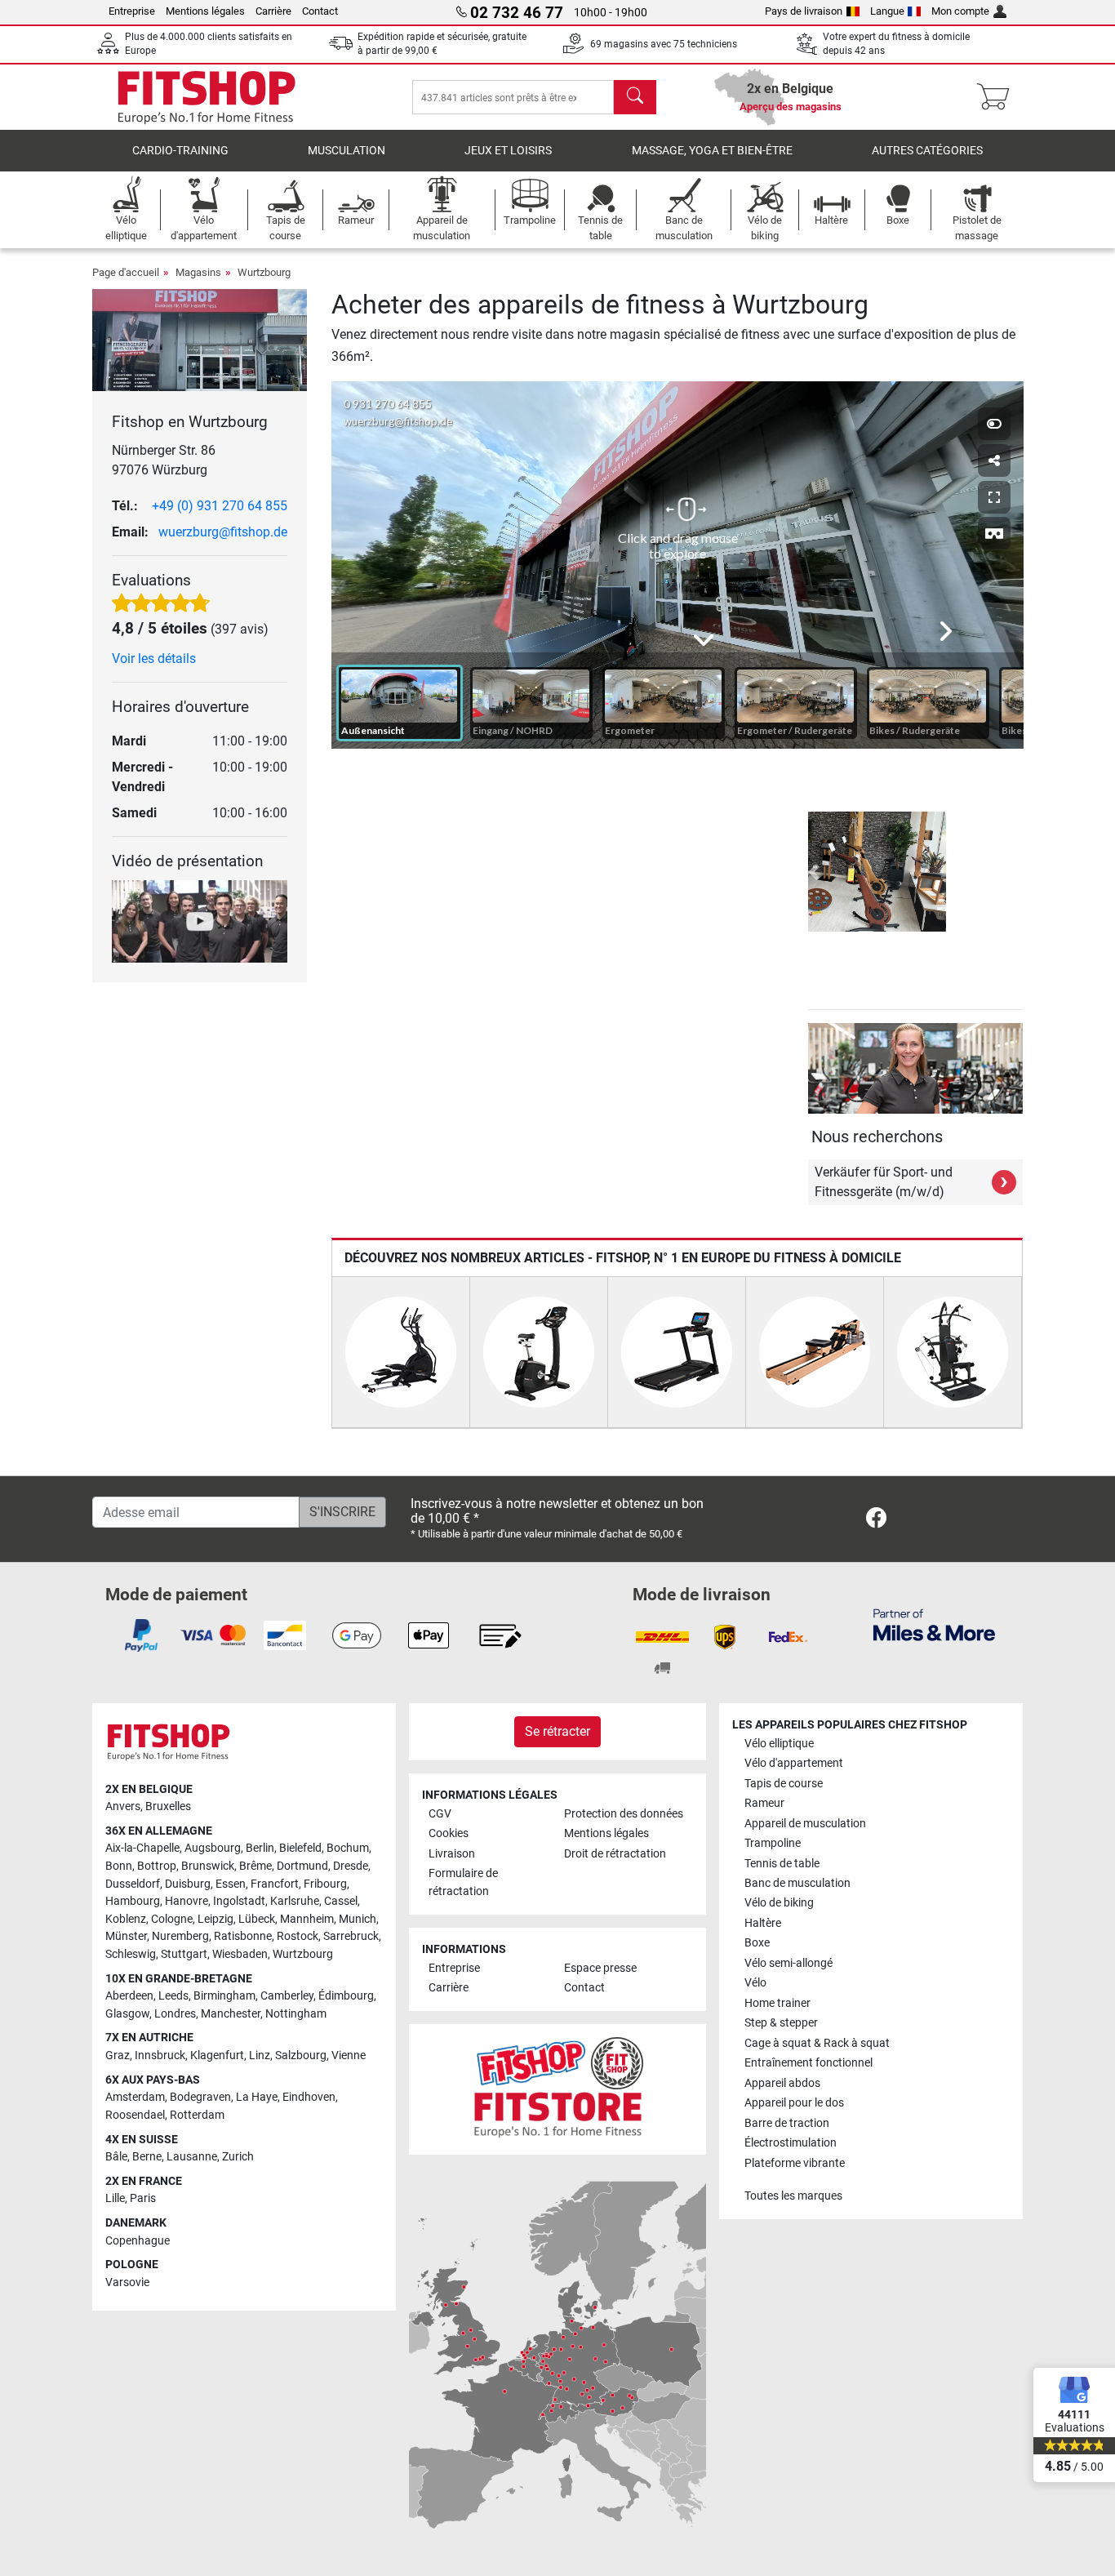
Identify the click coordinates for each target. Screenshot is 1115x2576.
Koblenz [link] (126, 1919)
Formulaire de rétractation (463, 1882)
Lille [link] (115, 2198)
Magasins (198, 272)
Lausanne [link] (192, 2157)
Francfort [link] (275, 1884)
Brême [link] (255, 1866)
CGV (440, 1814)
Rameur (764, 1803)
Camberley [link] (287, 1996)
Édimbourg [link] (346, 1996)
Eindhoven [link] (309, 2097)
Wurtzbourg (264, 272)
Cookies (449, 1833)
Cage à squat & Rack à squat (817, 2043)
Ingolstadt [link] (239, 1901)
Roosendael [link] (135, 2115)
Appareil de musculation (805, 1824)
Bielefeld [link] (300, 1848)
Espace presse (600, 1968)
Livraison (452, 1854)
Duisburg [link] (188, 1884)
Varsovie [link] (127, 2282)
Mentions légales (205, 11)
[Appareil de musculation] (953, 1352)
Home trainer (777, 2003)
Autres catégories (927, 151)
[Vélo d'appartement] (539, 1352)
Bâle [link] (116, 2157)
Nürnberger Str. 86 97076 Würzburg (164, 460)
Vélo (755, 1983)
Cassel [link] (341, 1901)
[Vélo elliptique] (401, 1352)
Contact (320, 11)
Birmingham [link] (224, 1996)
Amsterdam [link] (135, 2097)
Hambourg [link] (133, 1901)
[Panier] (998, 97)
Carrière (273, 11)
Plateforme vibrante (795, 2163)
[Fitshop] (207, 96)
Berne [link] (147, 2157)
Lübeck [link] (257, 1919)
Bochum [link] (348, 1848)
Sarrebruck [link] (351, 1936)
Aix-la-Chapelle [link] (142, 1848)
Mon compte (960, 11)
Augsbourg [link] (213, 1848)
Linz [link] (260, 2055)
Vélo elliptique (779, 1744)
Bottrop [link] (157, 1866)
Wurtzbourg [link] (303, 1954)
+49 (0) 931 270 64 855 (220, 506)
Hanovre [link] (187, 1901)
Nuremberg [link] (180, 1936)
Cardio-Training (180, 151)
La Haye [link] (257, 2097)
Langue (887, 11)
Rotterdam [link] (197, 2115)
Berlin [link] (260, 1848)
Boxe (757, 1943)
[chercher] (635, 97)
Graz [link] (118, 2055)
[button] (814, 872)
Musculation (346, 151)
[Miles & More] (934, 1624)
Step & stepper (781, 2023)
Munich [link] (358, 1919)
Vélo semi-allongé (788, 1963)
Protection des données (624, 1814)
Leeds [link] (173, 1996)
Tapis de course (784, 1784)
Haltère (763, 1923)
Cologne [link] (172, 1919)
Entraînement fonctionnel (808, 2063)
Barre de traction (787, 2123)
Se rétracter (557, 1731)
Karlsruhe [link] (295, 1901)
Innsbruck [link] (160, 2055)
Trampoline (773, 1843)
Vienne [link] (349, 2055)
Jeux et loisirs (508, 151)
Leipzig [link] (215, 1919)
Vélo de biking (779, 1903)
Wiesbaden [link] (240, 1954)
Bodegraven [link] (200, 2097)
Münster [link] (126, 1936)
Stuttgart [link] (184, 1954)
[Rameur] (815, 1352)
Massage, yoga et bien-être (712, 151)
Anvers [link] (123, 1806)
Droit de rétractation (615, 1854)
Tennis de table (782, 1864)
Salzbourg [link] (301, 2055)
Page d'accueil (126, 272)
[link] (876, 1521)
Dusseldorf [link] (133, 1884)
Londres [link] (175, 2014)
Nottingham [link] (296, 2014)
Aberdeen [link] (129, 1996)
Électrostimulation (791, 2143)
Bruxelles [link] (168, 1806)
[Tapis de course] (677, 1352)
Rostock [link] (298, 1936)
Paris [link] (143, 2198)
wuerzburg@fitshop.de (223, 532)
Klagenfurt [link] (217, 2055)
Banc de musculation (797, 1883)
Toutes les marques (793, 2196)
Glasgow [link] (127, 2014)
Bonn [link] (119, 1866)
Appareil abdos (782, 2083)
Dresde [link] (351, 1866)
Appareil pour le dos (794, 2103)
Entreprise (132, 11)
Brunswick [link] (208, 1866)
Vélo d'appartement (794, 1763)
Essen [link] (231, 1884)
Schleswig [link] (131, 1954)
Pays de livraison (804, 11)
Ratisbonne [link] (243, 1936)
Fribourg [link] (325, 1884)
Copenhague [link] (138, 2241)
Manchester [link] (231, 2014)
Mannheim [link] (307, 1919)
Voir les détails (154, 658)
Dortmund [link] (302, 1866)
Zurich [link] (238, 2157)
